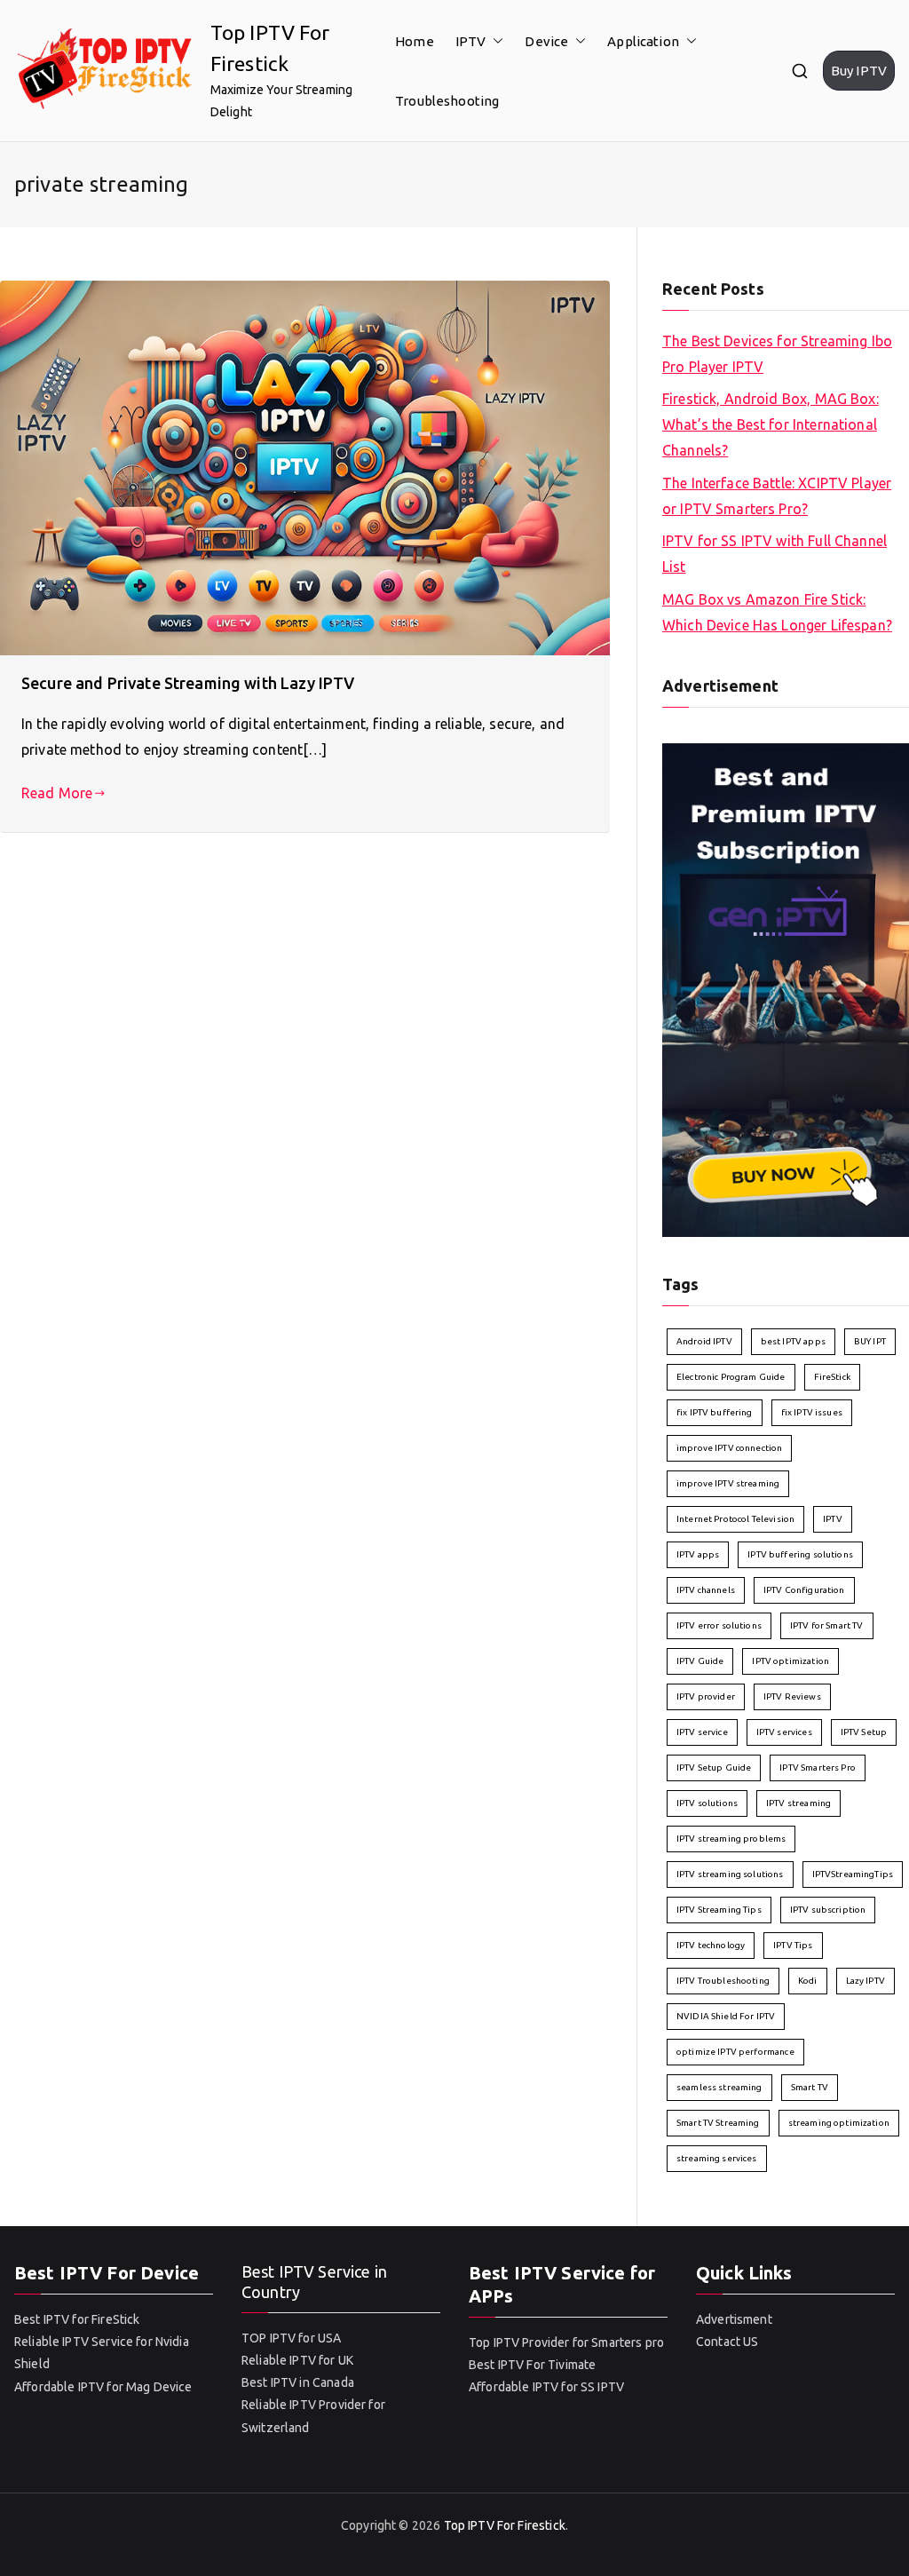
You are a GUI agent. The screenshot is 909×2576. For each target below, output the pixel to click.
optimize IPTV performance (735, 2052)
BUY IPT (870, 1341)
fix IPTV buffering (715, 1412)
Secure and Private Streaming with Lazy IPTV (188, 683)
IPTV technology (711, 1945)
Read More (57, 793)
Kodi (808, 1981)
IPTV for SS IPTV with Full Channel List (775, 554)
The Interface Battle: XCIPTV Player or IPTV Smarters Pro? (777, 496)
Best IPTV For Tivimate (532, 2365)
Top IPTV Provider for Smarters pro (566, 2342)
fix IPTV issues (812, 1412)
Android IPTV (704, 1341)
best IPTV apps (793, 1341)
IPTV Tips (793, 1945)
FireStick (832, 1377)
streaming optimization (839, 2123)
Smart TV (810, 2087)
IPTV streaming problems (731, 1839)
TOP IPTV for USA (291, 2338)
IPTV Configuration (804, 1590)
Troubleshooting (447, 101)
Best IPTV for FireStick (77, 2319)
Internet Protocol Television (735, 1519)
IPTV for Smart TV (827, 1625)
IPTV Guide (700, 1661)
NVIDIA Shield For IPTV (726, 2016)
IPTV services (784, 1732)
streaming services (717, 2158)
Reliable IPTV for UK (297, 2360)
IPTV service (702, 1732)
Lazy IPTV (866, 1981)
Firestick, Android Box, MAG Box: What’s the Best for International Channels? (771, 424)
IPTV (471, 41)
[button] (494, 41)
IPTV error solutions (719, 1625)
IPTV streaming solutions (730, 1874)
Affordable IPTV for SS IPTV (546, 2387)
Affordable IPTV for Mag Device (105, 2387)
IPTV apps (698, 1554)
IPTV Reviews (792, 1696)
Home (415, 41)
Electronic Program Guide (731, 1377)
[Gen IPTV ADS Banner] (786, 988)
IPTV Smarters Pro (818, 1768)
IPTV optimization (790, 1661)
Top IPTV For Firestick (505, 2525)
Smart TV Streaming (718, 2123)
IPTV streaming (798, 1803)
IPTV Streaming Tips (719, 1910)
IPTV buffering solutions (800, 1554)
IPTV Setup (864, 1732)
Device (546, 41)
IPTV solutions (707, 1803)
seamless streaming (719, 2087)
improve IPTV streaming (728, 1483)
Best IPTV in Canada (298, 2382)
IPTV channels (706, 1590)
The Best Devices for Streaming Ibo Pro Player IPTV (777, 354)
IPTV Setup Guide (714, 1768)
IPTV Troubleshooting (723, 1981)
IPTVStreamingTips (853, 1874)
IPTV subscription (828, 1910)
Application (643, 41)
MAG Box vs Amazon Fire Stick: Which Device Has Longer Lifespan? (777, 612)
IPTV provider (706, 1696)
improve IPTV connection (729, 1448)
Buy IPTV (859, 71)
